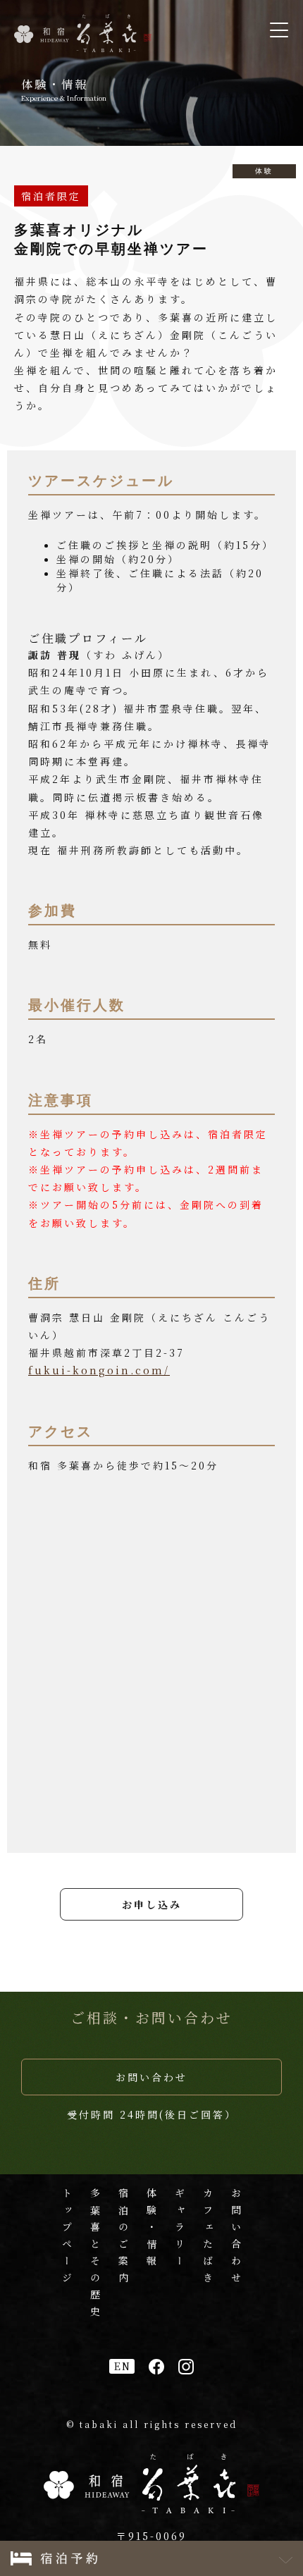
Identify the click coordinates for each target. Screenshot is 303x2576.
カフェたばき (208, 2238)
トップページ (67, 2238)
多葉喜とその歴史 (95, 2255)
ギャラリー (180, 2230)
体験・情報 (151, 2230)
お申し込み (152, 1904)
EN (123, 2366)
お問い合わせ (151, 2077)
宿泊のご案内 (123, 2238)
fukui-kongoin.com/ (99, 1370)
